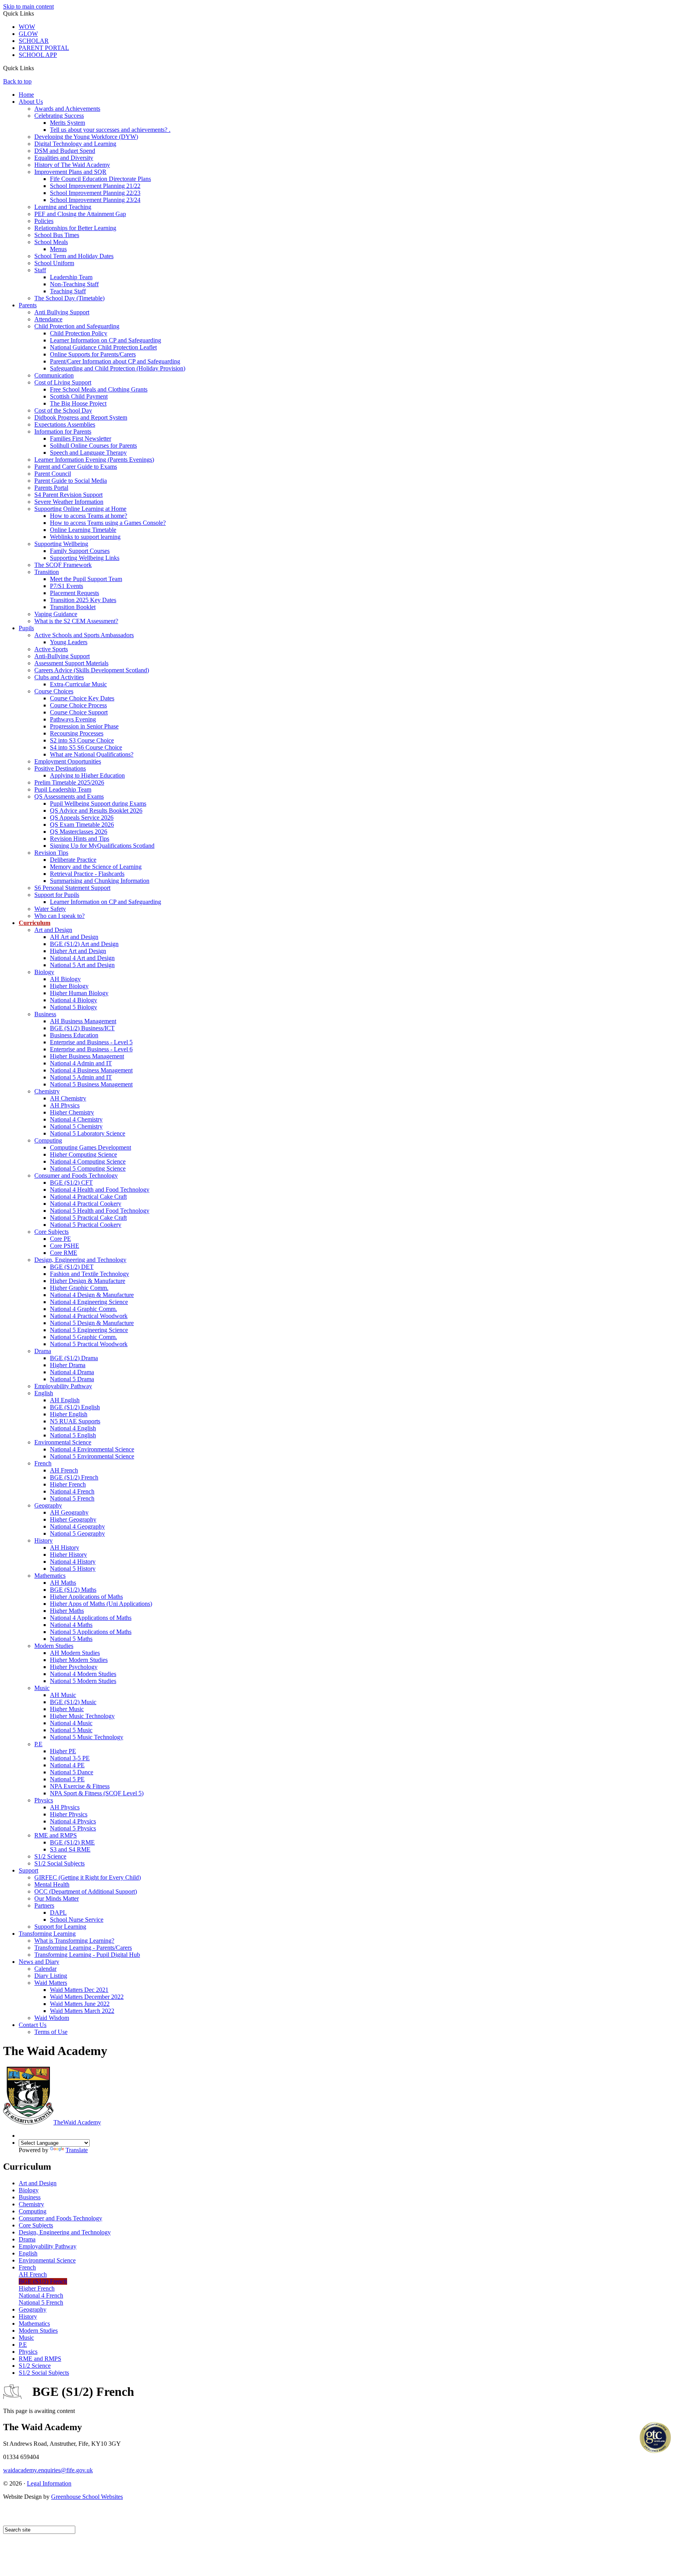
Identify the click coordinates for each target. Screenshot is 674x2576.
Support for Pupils (57, 895)
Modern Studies (54, 1646)
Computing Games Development (90, 1147)
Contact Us (33, 2025)
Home (26, 95)
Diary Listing (51, 1976)
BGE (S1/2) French (74, 1477)
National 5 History (73, 1569)
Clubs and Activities (59, 677)
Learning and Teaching (63, 207)
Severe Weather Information (69, 502)
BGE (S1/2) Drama (74, 1358)
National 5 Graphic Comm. (83, 1337)
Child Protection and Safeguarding (77, 326)
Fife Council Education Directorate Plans (100, 179)
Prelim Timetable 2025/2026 (69, 782)
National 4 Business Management (91, 1070)
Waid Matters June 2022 (80, 2004)
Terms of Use (51, 2032)
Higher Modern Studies (79, 1660)
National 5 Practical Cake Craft (88, 1218)
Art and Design (53, 930)
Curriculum (35, 923)
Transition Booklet (73, 607)
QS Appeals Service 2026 (82, 818)
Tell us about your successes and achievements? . (110, 130)
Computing (48, 1140)
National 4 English (73, 1428)
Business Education (74, 1035)
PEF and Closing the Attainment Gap (80, 214)
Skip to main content (28, 6)
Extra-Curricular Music (78, 684)
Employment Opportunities (68, 761)
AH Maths (63, 1583)
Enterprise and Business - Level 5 (91, 1042)
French (43, 1463)
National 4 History (73, 1562)
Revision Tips (51, 853)
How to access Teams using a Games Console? (108, 523)
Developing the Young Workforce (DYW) (86, 137)
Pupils (26, 628)
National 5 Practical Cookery (86, 1225)
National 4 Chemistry (76, 1119)
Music (42, 1688)
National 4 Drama (72, 1372)
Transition (47, 572)
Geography (48, 1505)
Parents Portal (51, 488)
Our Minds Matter (57, 1898)
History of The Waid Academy (72, 165)
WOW (27, 27)
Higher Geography (73, 1519)
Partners (44, 1905)
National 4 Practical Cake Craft (88, 1197)
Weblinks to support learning (85, 537)
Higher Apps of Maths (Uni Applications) (101, 1604)
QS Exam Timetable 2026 (82, 825)
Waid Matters (51, 1983)
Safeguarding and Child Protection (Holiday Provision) (118, 368)
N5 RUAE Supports (75, 1421)
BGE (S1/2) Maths (73, 1590)
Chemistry (47, 1091)
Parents (28, 305)
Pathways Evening (73, 719)
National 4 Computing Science (88, 1161)
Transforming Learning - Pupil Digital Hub (87, 1955)
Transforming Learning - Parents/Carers (83, 1948)
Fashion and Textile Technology (90, 1274)
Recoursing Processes (77, 733)
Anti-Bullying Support (62, 656)
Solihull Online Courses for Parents (93, 446)
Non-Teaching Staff (74, 284)
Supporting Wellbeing (61, 544)
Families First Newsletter (81, 438)
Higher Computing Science (83, 1154)
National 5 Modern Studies (83, 1681)
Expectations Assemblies (65, 424)
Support (28, 1870)
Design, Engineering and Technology (80, 1260)
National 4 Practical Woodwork (89, 1316)
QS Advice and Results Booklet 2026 (96, 811)
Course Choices (54, 691)
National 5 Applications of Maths (91, 1632)
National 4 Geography (77, 1526)
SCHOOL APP (38, 55)
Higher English (69, 1414)
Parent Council (53, 474)
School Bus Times (57, 235)
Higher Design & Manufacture (88, 1281)
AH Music (63, 1695)
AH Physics (65, 1105)
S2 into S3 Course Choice (82, 740)
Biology (44, 972)
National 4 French (72, 1491)
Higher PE (63, 1751)
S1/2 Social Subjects (59, 1863)
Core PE (60, 1239)
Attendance (48, 319)
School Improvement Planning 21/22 (95, 186)
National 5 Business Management (91, 1084)
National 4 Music (71, 1723)
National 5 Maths (71, 1639)
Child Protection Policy (79, 333)
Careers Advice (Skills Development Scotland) (92, 670)
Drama (43, 1351)
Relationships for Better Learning (75, 228)
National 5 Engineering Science (89, 1330)
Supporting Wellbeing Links (85, 558)
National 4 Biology (74, 1000)
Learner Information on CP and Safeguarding (106, 340)
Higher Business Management (87, 1056)
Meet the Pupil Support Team (86, 579)
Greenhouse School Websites (87, 2497)
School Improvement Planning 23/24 (95, 200)
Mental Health (52, 1884)
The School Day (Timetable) (69, 298)
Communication (54, 375)
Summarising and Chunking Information (100, 881)
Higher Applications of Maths (86, 1597)
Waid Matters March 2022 (82, 2011)
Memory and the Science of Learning (96, 867)
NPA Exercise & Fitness (80, 1786)
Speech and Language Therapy (88, 453)
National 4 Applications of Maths (91, 1618)
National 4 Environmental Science (92, 1449)
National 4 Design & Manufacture (92, 1295)
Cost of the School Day (63, 410)
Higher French (68, 1484)
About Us (31, 102)
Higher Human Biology (79, 993)
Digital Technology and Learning (75, 144)
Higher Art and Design (78, 951)
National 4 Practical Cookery (86, 1204)
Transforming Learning (47, 1934)
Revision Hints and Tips (80, 839)
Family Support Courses (80, 551)
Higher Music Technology (82, 1716)
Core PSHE (65, 1246)
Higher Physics (69, 1814)
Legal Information (49, 2483)
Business (45, 1014)
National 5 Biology (74, 1007)
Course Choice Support (79, 712)
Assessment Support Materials (71, 663)
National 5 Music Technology (87, 1737)
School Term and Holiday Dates (74, 256)
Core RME (64, 1253)
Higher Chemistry (72, 1112)
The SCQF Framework (63, 565)
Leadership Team (71, 277)
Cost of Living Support (63, 382)
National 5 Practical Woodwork (89, 1344)
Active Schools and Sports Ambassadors (84, 635)
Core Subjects (51, 1232)
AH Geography (69, 1512)
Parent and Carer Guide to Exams (76, 467)
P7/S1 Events (67, 586)
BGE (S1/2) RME (72, 1842)
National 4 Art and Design (82, 958)
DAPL (58, 1913)
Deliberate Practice (73, 860)
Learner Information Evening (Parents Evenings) (94, 460)
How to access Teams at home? (89, 516)
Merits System (67, 123)
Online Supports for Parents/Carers (93, 354)
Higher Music (67, 1709)
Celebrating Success (59, 116)
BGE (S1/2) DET (72, 1267)
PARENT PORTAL (44, 48)
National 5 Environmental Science (92, 1456)
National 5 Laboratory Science (88, 1133)
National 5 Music (71, 1730)
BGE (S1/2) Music (73, 1702)
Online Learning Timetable (83, 530)
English (44, 1393)
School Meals (51, 242)
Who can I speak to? (59, 916)
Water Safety (50, 909)
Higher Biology (69, 986)
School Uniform (54, 263)
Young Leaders (69, 642)
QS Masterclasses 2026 (79, 832)
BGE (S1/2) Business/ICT (82, 1028)
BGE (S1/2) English (75, 1407)
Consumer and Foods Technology (76, 1175)
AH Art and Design (74, 937)
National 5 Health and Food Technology (100, 1211)
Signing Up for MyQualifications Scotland (102, 846)
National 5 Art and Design (82, 965)
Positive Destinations (60, 768)
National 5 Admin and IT (81, 1077)
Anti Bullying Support (62, 312)
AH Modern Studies (75, 1653)
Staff (40, 270)
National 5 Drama (72, 1379)
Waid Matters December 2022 (87, 1997)
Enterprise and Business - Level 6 (91, 1049)
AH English (65, 1400)
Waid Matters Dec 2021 (79, 1990)
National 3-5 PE (70, 1758)
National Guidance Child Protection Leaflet (103, 347)
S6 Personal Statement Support (72, 888)
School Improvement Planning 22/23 (95, 193)
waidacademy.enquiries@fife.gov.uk (48, 2470)
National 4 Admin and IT (81, 1063)
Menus (58, 249)
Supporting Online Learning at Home (80, 509)
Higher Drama (68, 1365)
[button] (37, 68)
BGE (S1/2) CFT (71, 1183)
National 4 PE (67, 1765)
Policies (44, 221)
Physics (44, 1800)
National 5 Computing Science (88, 1168)
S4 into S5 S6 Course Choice (86, 747)
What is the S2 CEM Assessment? (76, 621)
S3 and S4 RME (70, 1849)
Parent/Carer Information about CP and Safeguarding (115, 361)
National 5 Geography (77, 1533)
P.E (38, 1744)
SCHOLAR (34, 41)
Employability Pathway (63, 1386)
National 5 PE (67, 1779)
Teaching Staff (68, 291)
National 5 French (72, 1498)
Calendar (45, 1969)
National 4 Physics (73, 1821)
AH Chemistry (68, 1098)
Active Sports (51, 649)
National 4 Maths (71, 1625)
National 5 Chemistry (76, 1126)
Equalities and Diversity (64, 158)
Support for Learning (60, 1927)
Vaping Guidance (56, 614)
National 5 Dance (72, 1772)
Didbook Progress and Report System (81, 417)
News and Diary (39, 1962)
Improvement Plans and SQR (70, 172)
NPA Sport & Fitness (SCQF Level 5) (97, 1793)
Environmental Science (63, 1442)
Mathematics (50, 1576)
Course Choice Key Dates (82, 698)
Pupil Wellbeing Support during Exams (98, 803)
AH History (65, 1548)
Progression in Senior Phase (84, 726)
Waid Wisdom (52, 2018)
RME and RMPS (56, 1835)
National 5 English (73, 1435)
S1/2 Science (50, 1856)
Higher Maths (67, 1611)
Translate (77, 2150)
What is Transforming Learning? (74, 1941)
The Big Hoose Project (78, 403)
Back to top (17, 81)
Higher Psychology (74, 1667)
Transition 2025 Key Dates (83, 600)
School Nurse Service (77, 1920)
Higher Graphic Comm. (79, 1288)
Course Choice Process (78, 705)
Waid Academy (77, 2122)
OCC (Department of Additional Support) (86, 1891)
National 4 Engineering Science (89, 1302)
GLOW (28, 34)
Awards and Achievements (67, 109)
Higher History (68, 1555)
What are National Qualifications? (92, 754)
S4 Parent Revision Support (68, 495)
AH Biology (65, 979)
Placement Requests (74, 593)
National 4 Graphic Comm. (83, 1309)
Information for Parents (63, 431)
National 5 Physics (73, 1828)
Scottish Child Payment (79, 396)
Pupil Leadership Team (63, 789)
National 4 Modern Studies (83, 1674)
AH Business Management (83, 1021)
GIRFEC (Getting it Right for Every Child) (88, 1877)
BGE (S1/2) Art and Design (84, 944)
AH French (64, 1470)
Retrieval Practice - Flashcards (87, 874)
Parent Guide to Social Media (71, 481)
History (43, 1540)
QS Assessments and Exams (69, 796)
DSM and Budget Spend (65, 151)
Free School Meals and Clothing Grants (99, 389)
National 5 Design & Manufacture (92, 1323)
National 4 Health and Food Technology (100, 1190)
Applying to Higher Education (87, 775)
